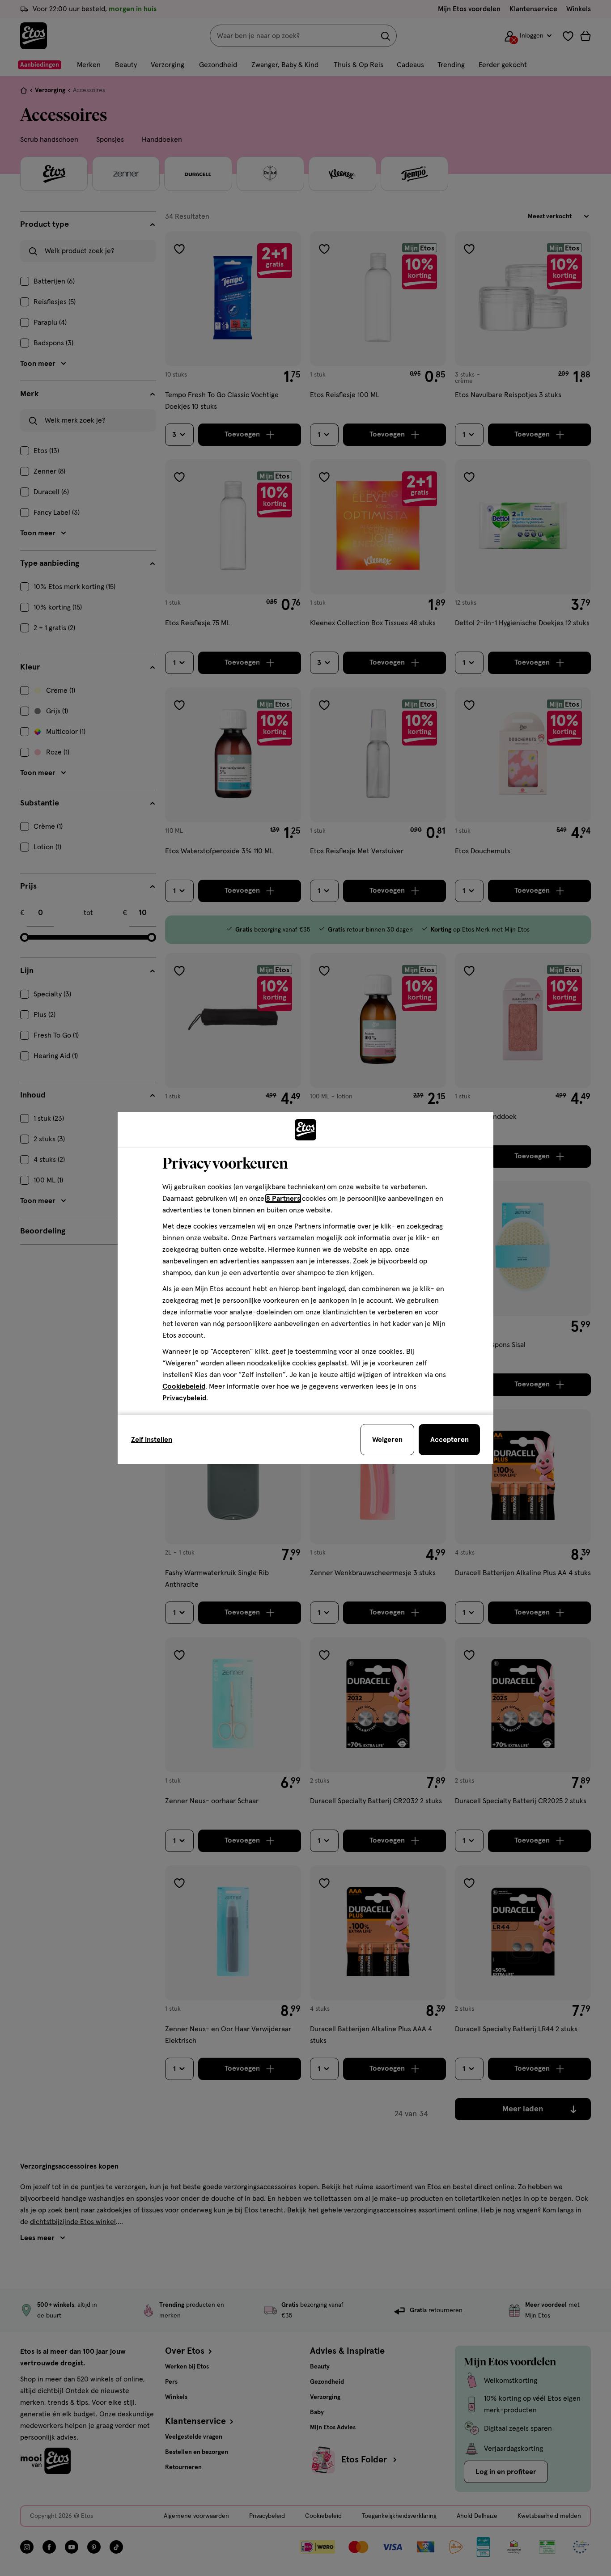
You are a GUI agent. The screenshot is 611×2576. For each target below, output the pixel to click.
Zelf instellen (152, 1440)
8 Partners (283, 1199)
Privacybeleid (184, 1398)
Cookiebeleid (184, 1386)
